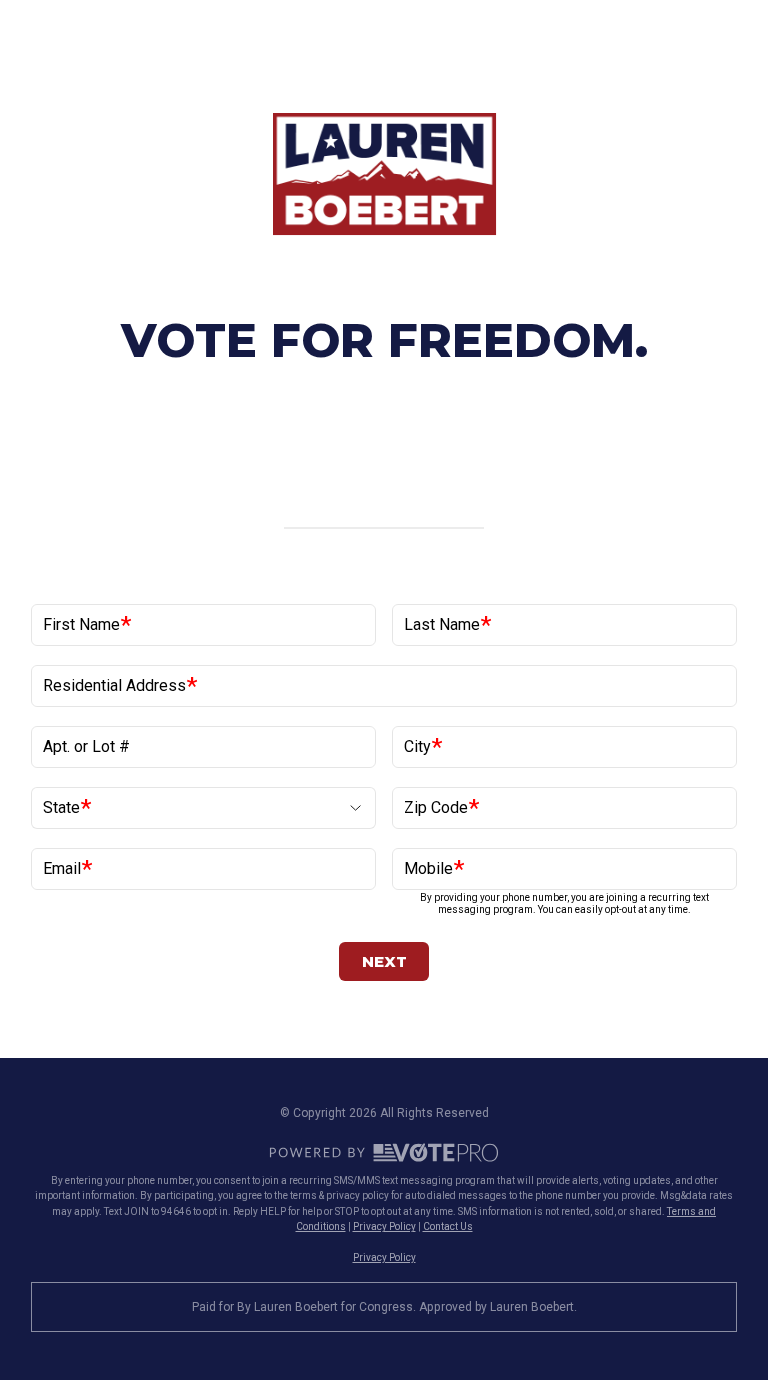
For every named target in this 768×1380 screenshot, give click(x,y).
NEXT (384, 961)
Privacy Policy (384, 1226)
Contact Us (448, 1226)
